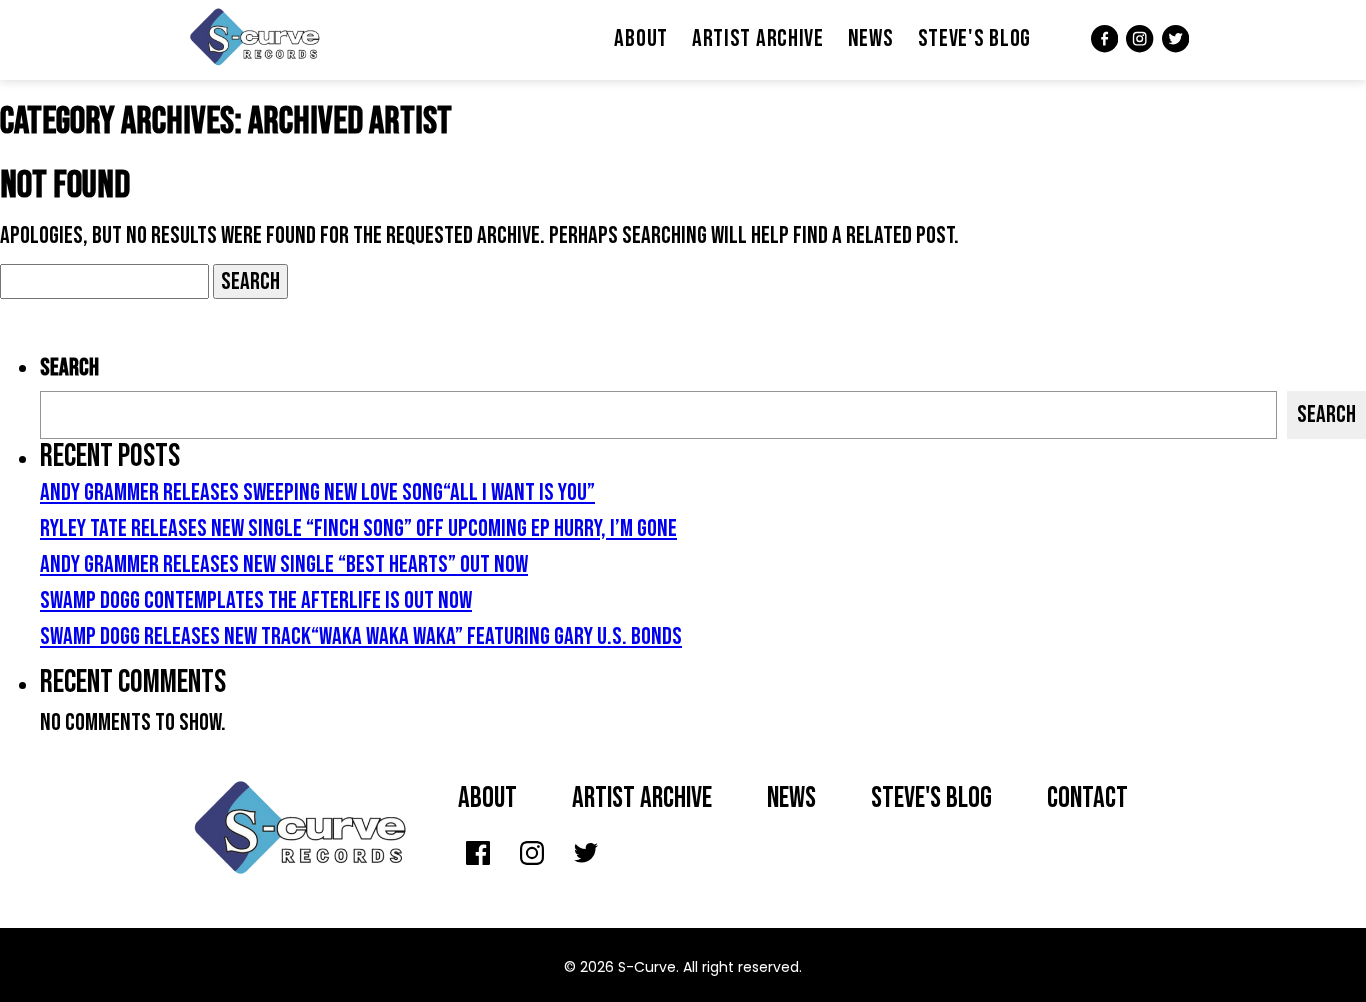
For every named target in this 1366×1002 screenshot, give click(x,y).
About (641, 38)
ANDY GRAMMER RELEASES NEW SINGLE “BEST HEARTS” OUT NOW (284, 564)
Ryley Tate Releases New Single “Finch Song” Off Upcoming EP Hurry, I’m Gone (358, 528)
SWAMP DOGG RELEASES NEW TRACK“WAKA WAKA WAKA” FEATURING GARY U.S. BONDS (361, 636)
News (871, 38)
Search (69, 367)
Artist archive (642, 798)
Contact (1087, 798)
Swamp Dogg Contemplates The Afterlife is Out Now (256, 600)
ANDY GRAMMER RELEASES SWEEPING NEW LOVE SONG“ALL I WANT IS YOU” (317, 492)
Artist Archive (758, 38)
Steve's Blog (974, 38)
